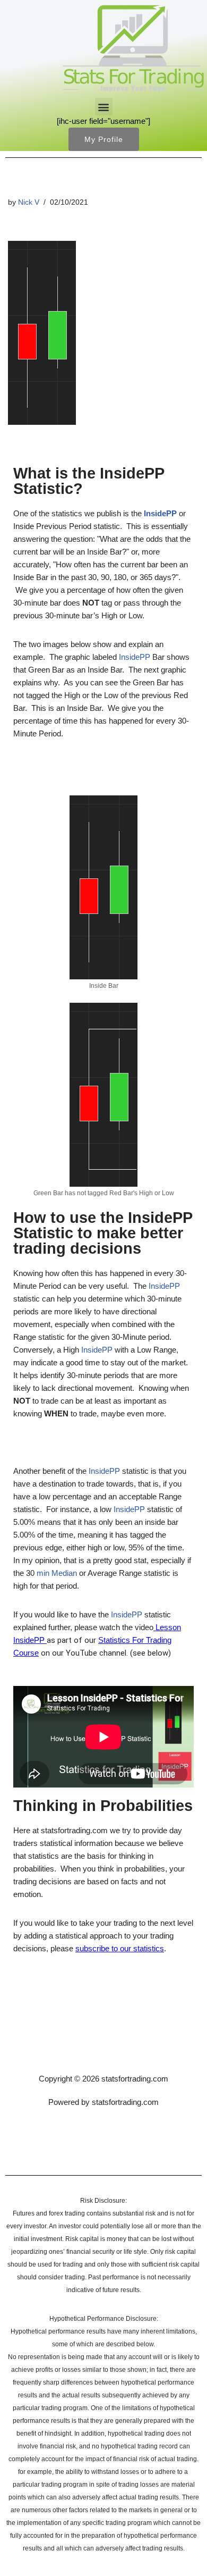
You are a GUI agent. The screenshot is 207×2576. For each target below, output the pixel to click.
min (43, 1573)
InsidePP (132, 473)
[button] (104, 107)
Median (64, 1573)
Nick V (29, 202)
